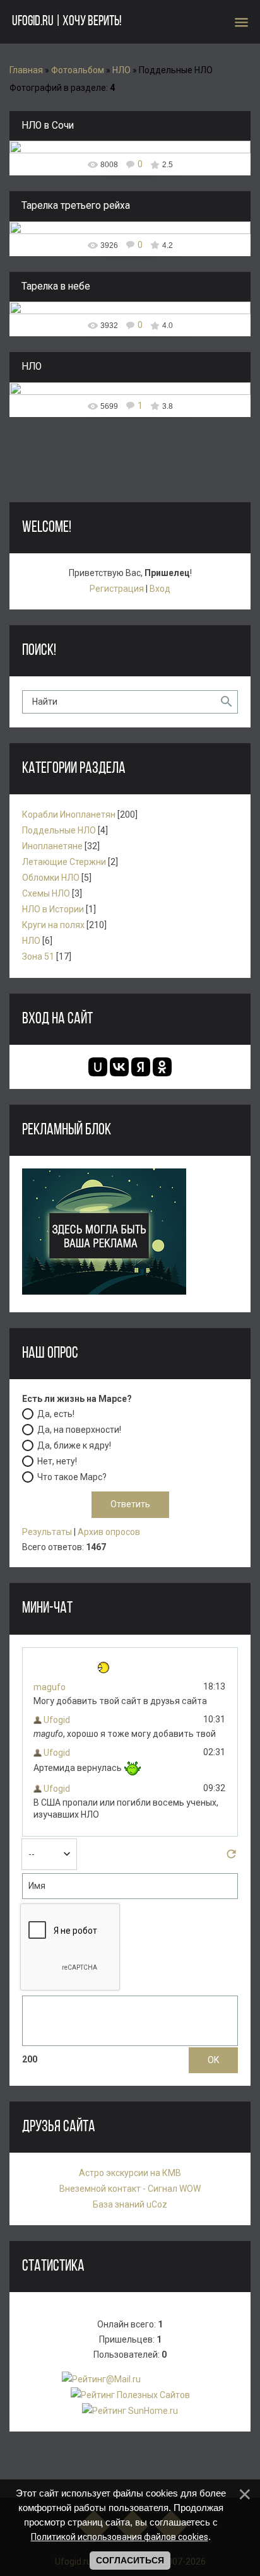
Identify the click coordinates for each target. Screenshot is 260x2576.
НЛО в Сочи (48, 126)
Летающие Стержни (64, 862)
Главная (26, 70)
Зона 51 (38, 956)
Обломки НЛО (51, 878)
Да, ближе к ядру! (74, 1445)
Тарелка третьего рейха (76, 206)
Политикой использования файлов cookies (120, 2537)
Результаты (47, 1532)
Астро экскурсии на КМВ (130, 2173)
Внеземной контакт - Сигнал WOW (130, 2189)
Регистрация (117, 589)
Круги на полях (53, 925)
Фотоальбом (78, 70)
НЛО (121, 70)
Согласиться (130, 2560)
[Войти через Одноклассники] (162, 1067)
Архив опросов (109, 1532)
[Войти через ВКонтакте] (119, 1067)
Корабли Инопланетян (69, 815)
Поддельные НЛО (59, 830)
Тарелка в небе (56, 286)
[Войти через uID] (98, 1067)
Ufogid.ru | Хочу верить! (67, 22)
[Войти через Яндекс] (141, 1067)
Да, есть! (56, 1414)
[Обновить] (231, 1857)
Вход (160, 589)
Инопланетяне (52, 846)
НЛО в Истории (53, 909)
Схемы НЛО (46, 893)
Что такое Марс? (72, 1477)
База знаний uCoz (130, 2204)
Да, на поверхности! (79, 1430)
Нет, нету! (57, 1461)
